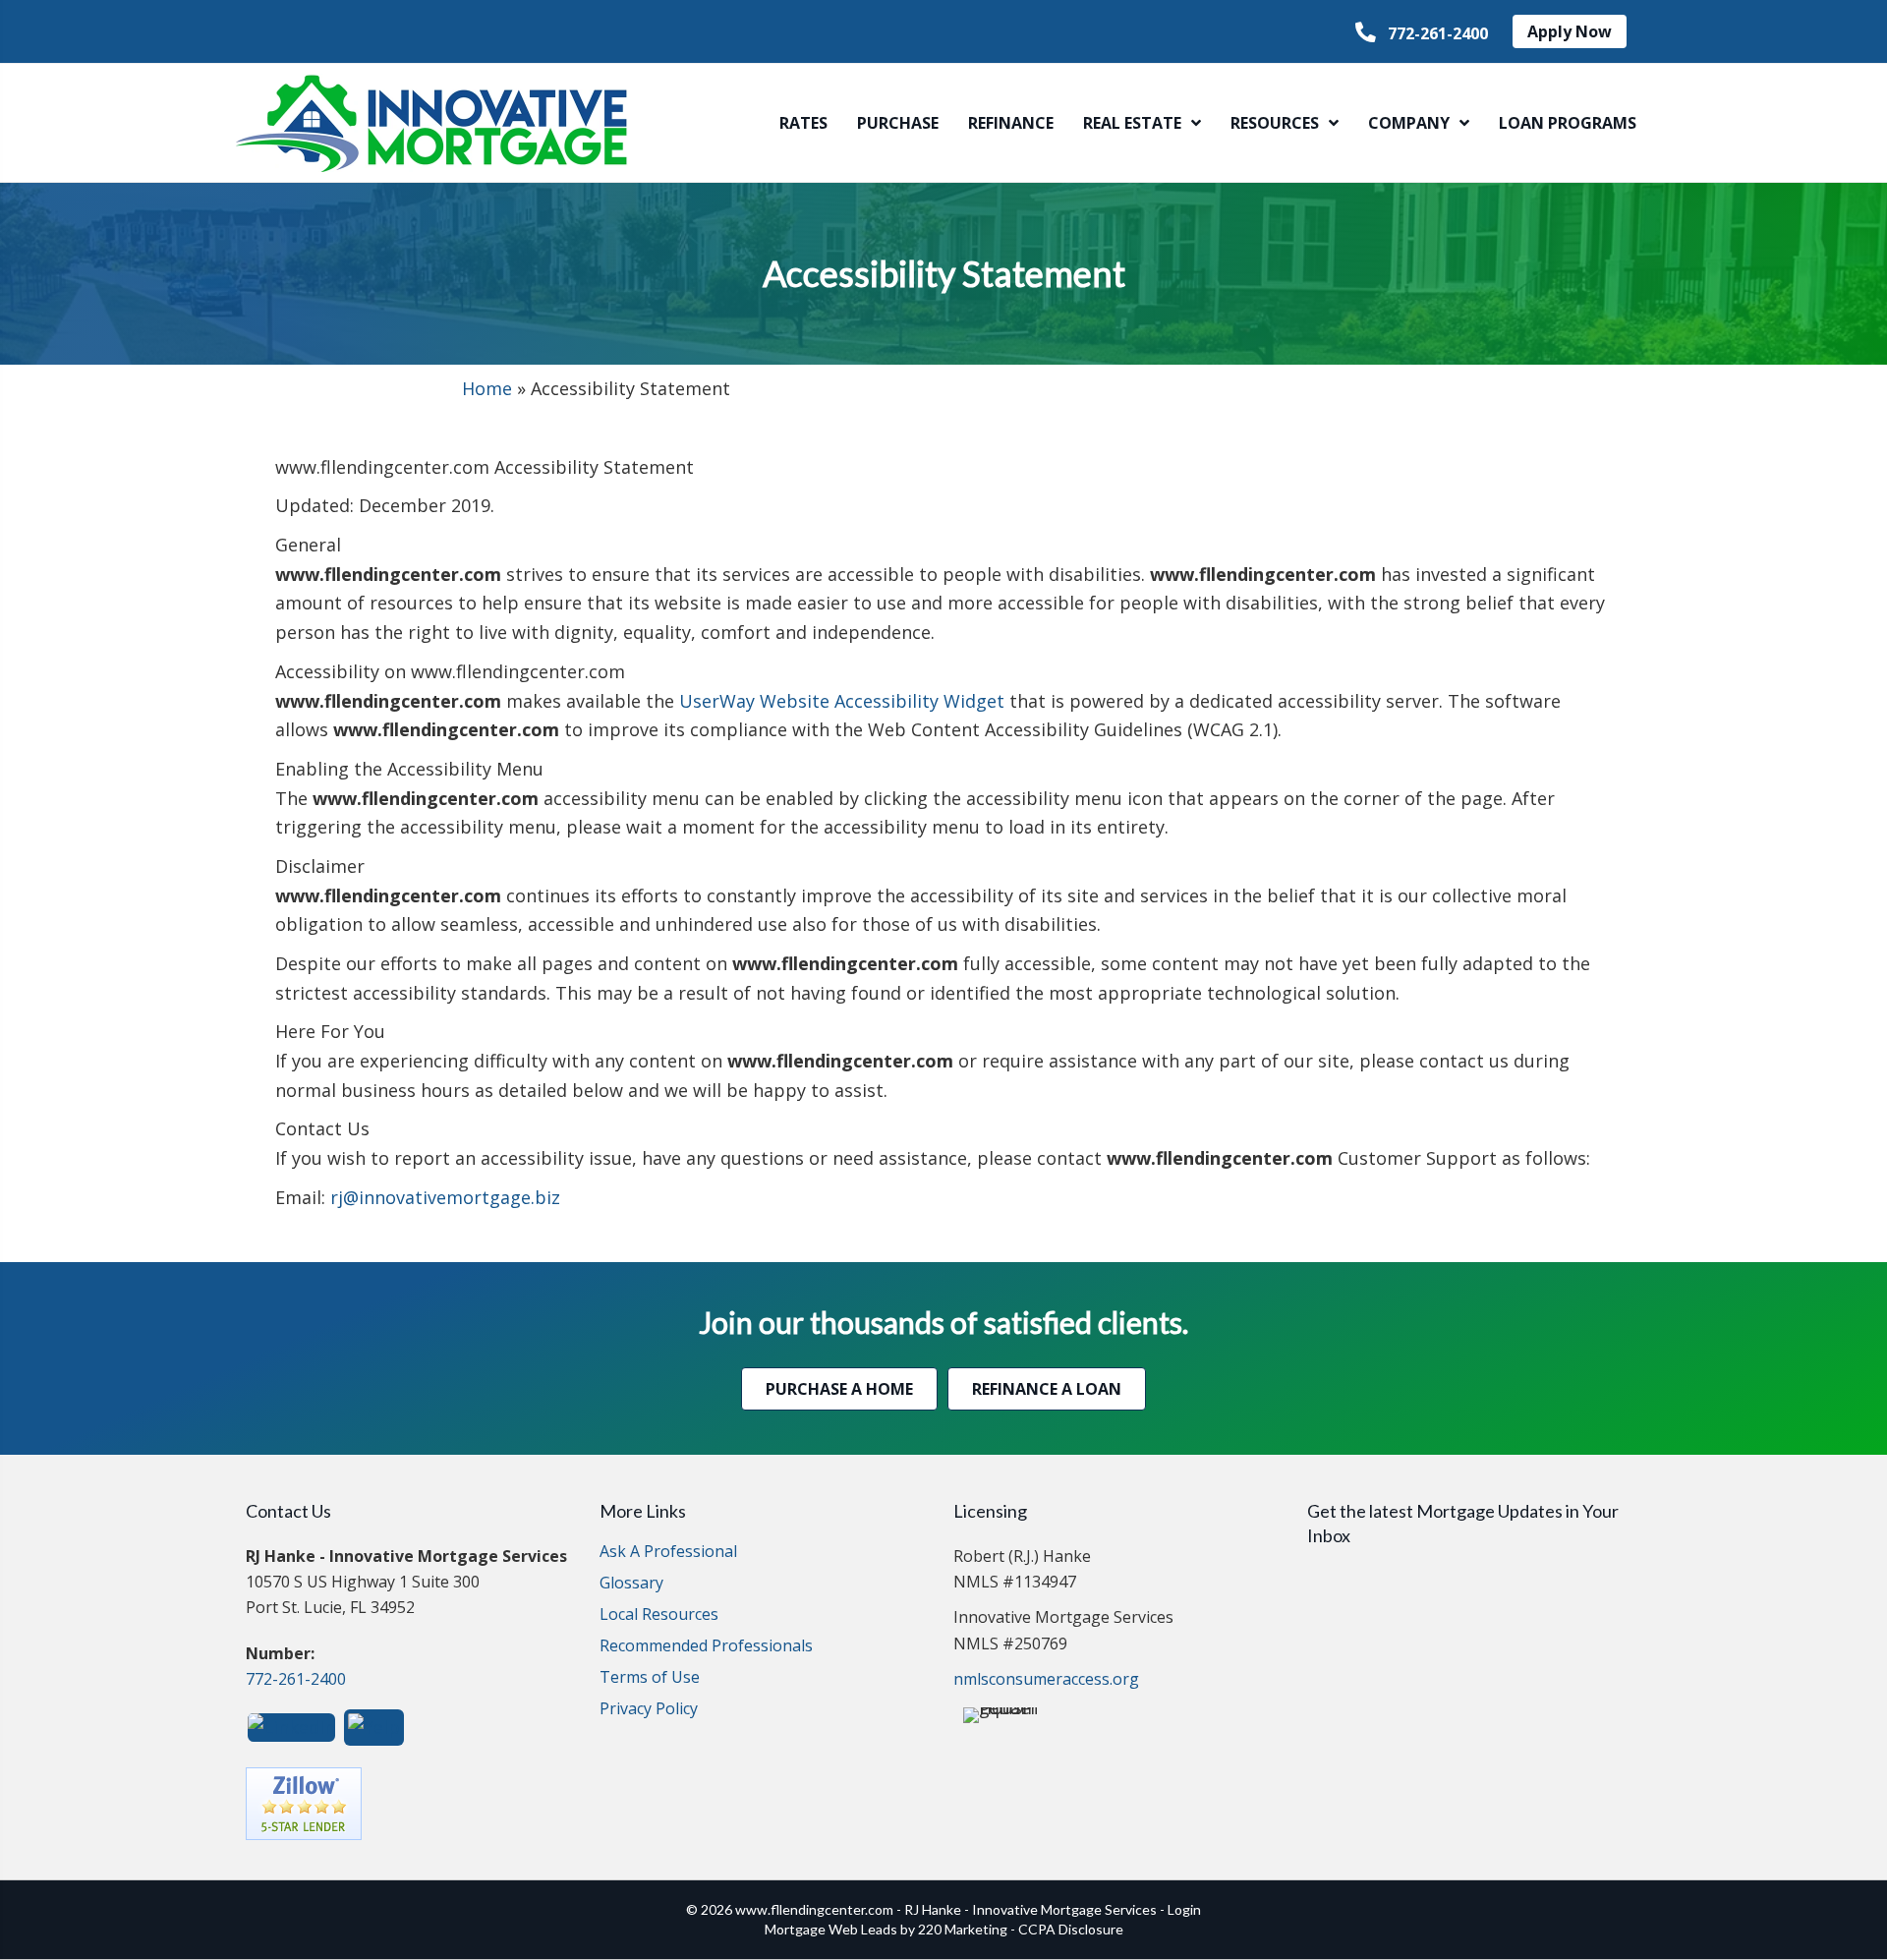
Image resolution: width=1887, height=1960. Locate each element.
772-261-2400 (296, 1679)
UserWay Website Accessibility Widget (842, 701)
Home (487, 388)
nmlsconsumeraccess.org (1046, 1679)
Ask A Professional (668, 1553)
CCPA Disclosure (1071, 1929)
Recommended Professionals (706, 1647)
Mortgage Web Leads (831, 1929)
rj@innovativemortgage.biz (445, 1197)
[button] (1422, 33)
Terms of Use (650, 1678)
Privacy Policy (649, 1710)
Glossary (631, 1584)
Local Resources (659, 1615)
